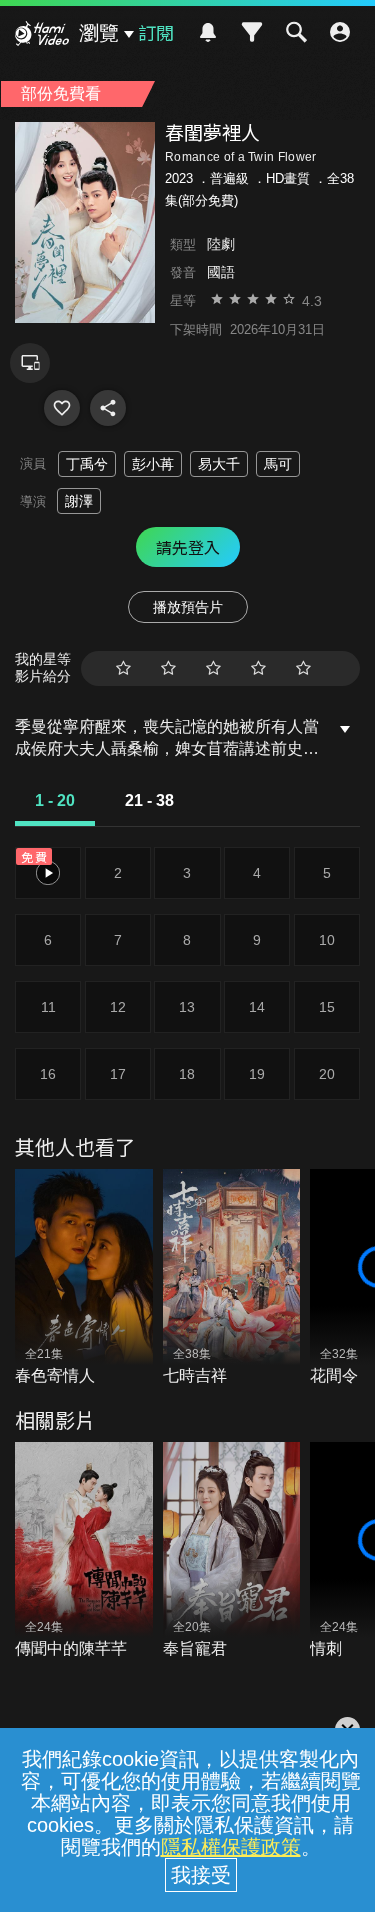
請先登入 (188, 547)
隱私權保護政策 (231, 1847)
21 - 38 (149, 800)
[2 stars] (168, 668)
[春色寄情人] (84, 1278)
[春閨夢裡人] (62, 408)
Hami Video (42, 36)
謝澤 (79, 501)
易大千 (219, 464)
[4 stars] (258, 668)
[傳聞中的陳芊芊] (84, 1551)
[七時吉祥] (232, 1278)
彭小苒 (153, 464)
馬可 (278, 464)
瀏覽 (99, 33)
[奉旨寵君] (232, 1551)
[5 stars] (303, 668)
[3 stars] (213, 668)
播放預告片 (188, 607)
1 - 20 (55, 800)
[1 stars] (123, 668)
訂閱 (156, 32)
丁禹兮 (87, 464)
